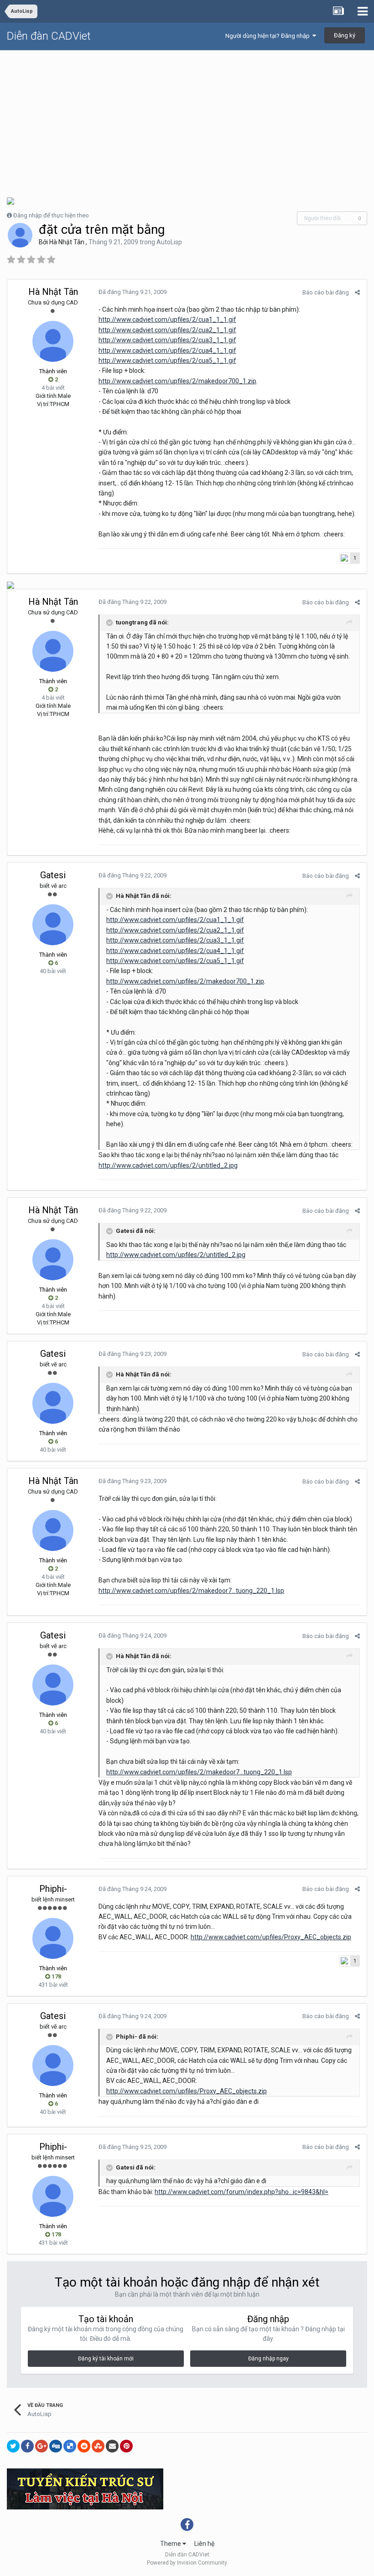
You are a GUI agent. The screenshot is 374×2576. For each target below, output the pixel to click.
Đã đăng (132, 292)
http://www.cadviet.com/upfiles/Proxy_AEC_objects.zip (271, 1937)
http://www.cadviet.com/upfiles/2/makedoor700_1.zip (177, 381)
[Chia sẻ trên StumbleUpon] (98, 2446)
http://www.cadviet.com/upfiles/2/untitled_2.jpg (168, 1165)
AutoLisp (169, 242)
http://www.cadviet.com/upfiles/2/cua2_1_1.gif (167, 330)
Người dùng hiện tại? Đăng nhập (269, 36)
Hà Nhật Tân (67, 242)
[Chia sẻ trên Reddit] (84, 2446)
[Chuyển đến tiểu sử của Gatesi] (53, 925)
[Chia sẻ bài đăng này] (357, 292)
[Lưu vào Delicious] (70, 2446)
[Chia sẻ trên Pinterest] (126, 2446)
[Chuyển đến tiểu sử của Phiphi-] (53, 1938)
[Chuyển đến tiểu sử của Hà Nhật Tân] (20, 235)
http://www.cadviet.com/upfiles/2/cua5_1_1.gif (167, 361)
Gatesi (53, 875)
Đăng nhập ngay (268, 2359)
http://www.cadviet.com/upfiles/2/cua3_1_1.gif (167, 340)
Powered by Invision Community (187, 2563)
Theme (171, 2544)
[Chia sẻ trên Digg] (56, 2446)
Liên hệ (204, 2544)
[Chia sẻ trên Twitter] (13, 2446)
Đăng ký (345, 35)
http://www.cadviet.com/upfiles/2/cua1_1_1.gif (167, 319)
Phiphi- (53, 1889)
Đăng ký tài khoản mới (106, 2359)
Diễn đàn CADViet (49, 36)
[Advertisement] (187, 119)
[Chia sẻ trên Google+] (42, 2446)
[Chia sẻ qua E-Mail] (112, 2446)
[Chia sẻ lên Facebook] (27, 2446)
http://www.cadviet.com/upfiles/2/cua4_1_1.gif (167, 350)
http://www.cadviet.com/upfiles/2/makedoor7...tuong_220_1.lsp (191, 1591)
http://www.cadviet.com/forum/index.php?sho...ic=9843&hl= (242, 2192)
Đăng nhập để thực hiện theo (51, 215)
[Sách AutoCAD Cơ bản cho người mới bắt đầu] (10, 585)
